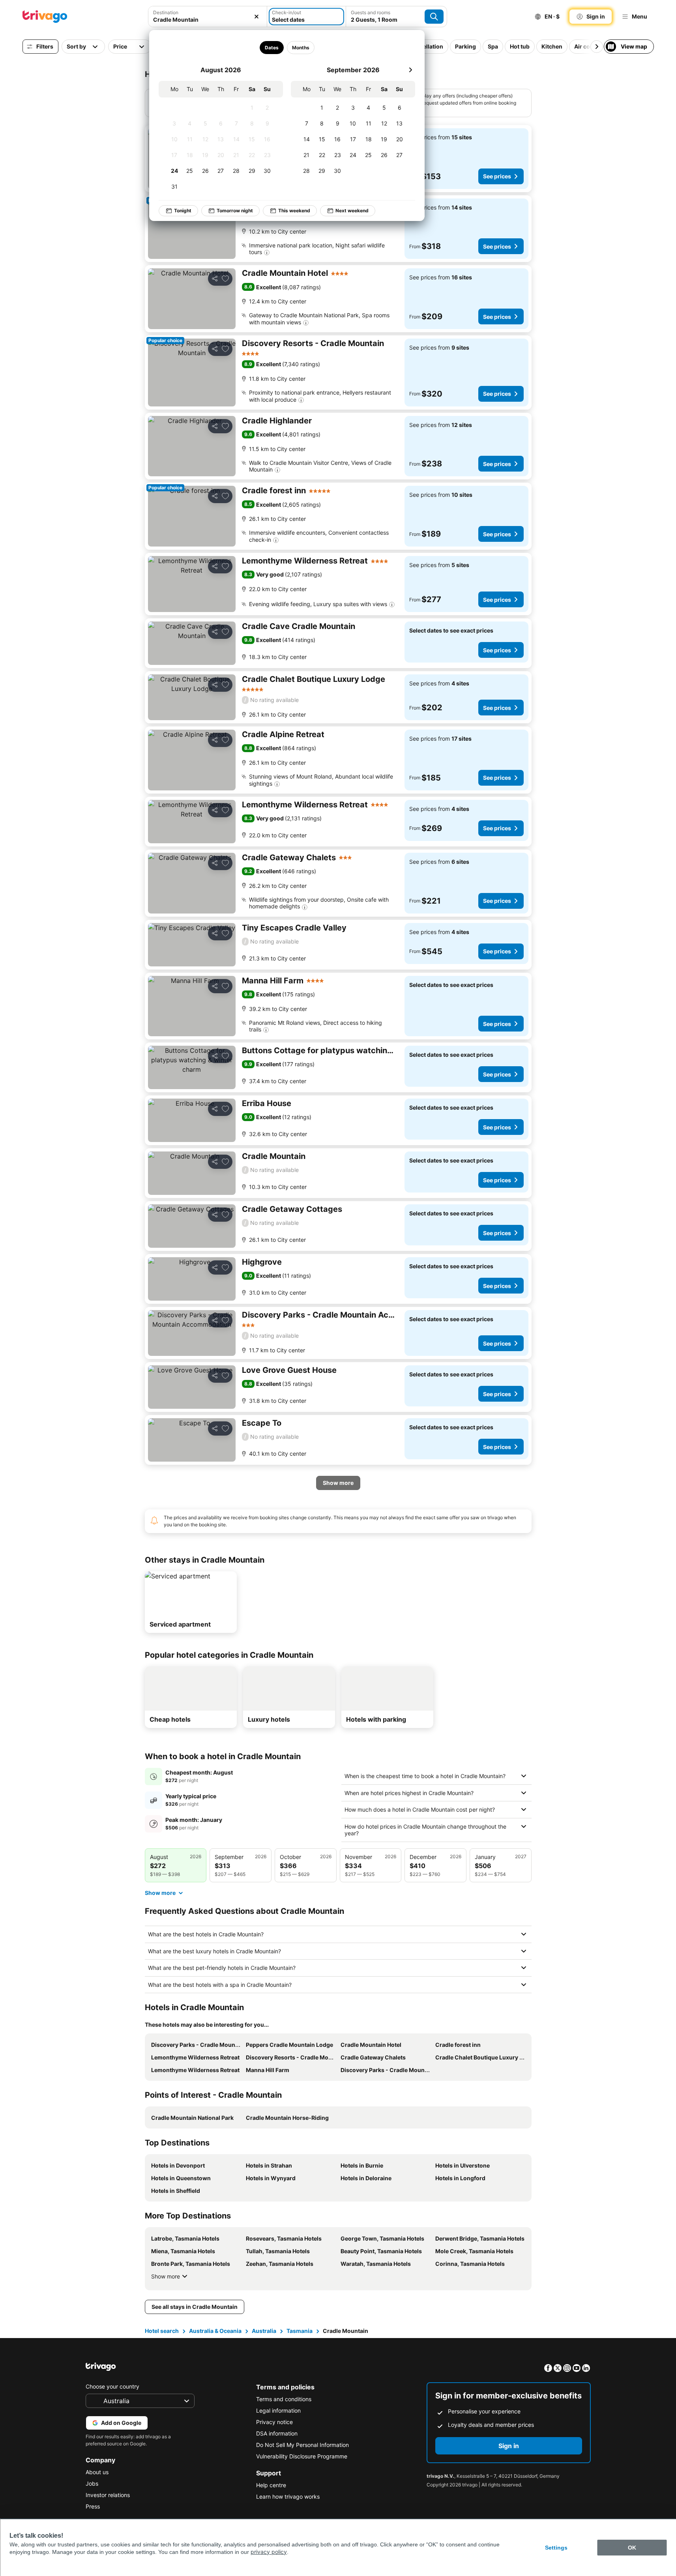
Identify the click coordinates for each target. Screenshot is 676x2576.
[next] (410, 70)
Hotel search (162, 2331)
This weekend (294, 211)
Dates (271, 48)
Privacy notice (274, 2422)
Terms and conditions (284, 2399)
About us (97, 2472)
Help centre (271, 2485)
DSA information (277, 2433)
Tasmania (300, 2331)
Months (300, 48)
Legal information (278, 2410)
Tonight (183, 211)
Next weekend (352, 211)
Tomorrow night (235, 211)
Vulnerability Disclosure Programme (302, 2456)
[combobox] (208, 17)
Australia (264, 2331)
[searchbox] (208, 20)
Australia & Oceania (215, 2331)
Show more (166, 2276)
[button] (208, 17)
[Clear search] (257, 17)
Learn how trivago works (288, 2496)
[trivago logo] (45, 17)
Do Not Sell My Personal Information (302, 2445)
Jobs (92, 2483)
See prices (497, 176)
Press (93, 2506)
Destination (166, 12)
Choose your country (112, 2386)
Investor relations (108, 2495)
